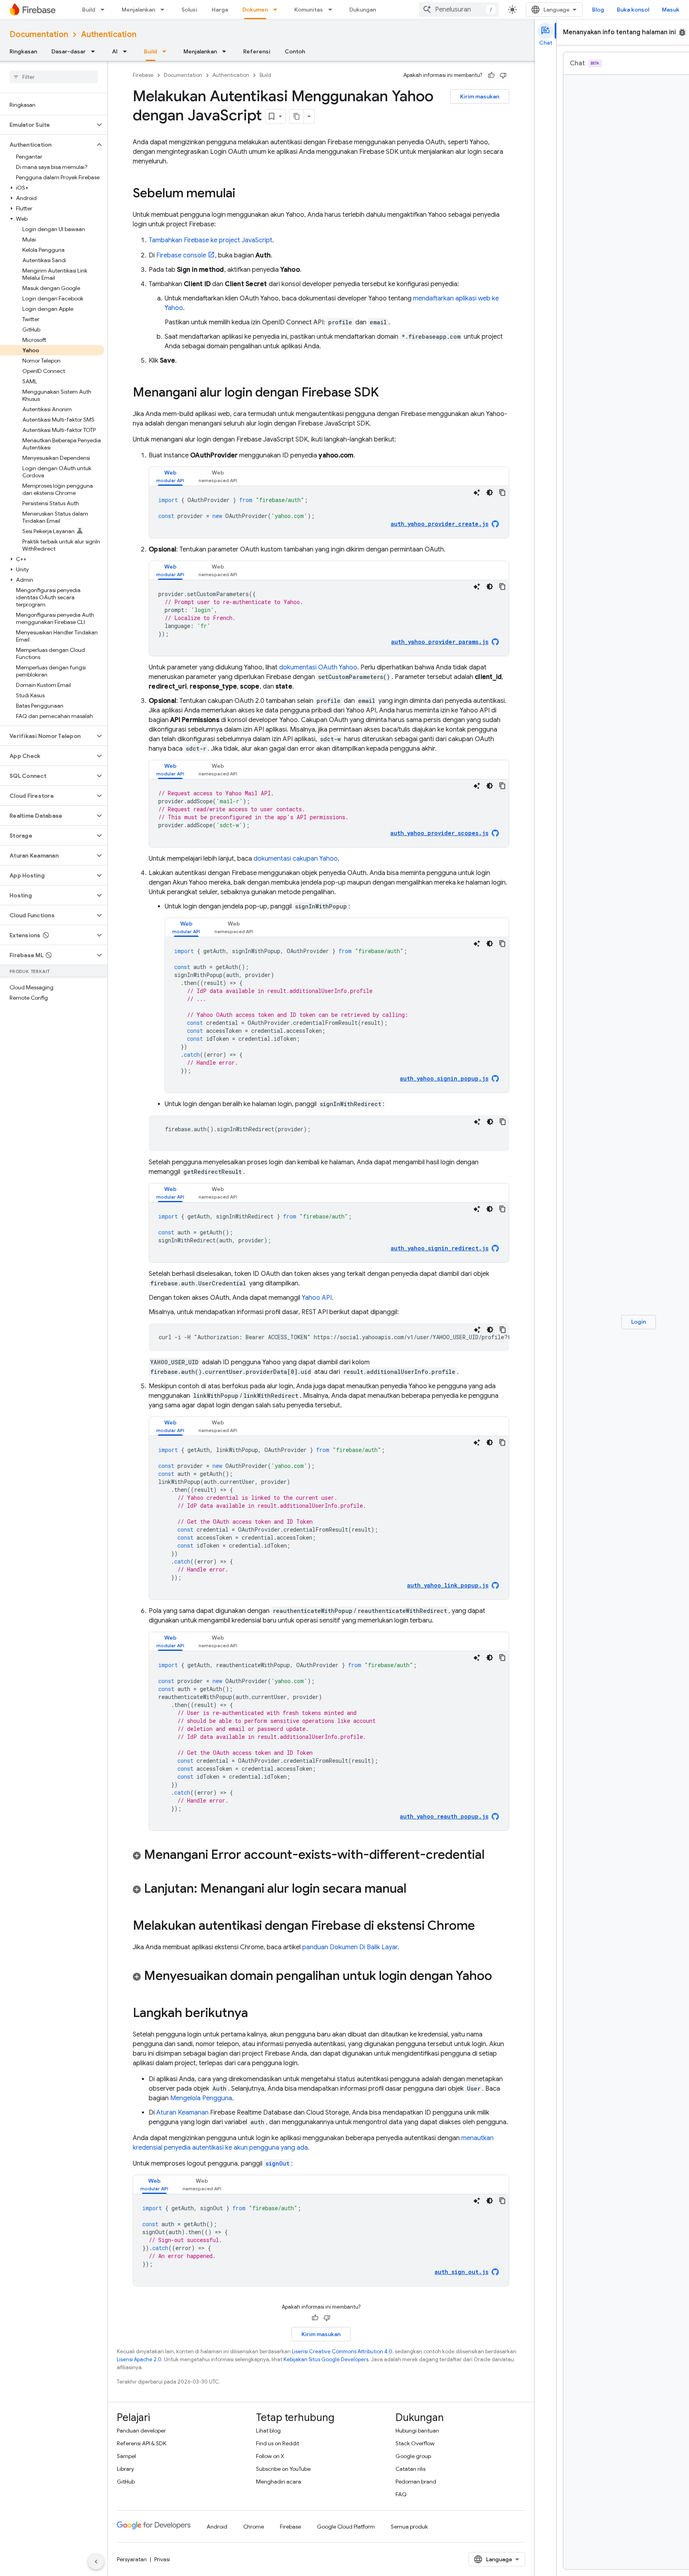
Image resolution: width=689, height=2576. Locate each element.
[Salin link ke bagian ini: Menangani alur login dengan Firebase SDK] (387, 393)
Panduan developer (141, 2431)
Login (639, 1322)
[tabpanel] (329, 512)
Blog (598, 10)
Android (217, 2527)
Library (125, 2469)
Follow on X (270, 2456)
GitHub (126, 2482)
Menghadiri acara (279, 2482)
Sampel (126, 2456)
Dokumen (255, 10)
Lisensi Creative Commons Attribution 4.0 (342, 2351)
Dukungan (363, 10)
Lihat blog (268, 2431)
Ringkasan (23, 51)
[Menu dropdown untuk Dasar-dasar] (95, 51)
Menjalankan (138, 10)
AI (115, 51)
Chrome (254, 2527)
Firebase (143, 75)
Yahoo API (317, 1298)
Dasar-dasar (69, 51)
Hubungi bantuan (417, 2431)
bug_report (682, 32)
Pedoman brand (416, 2482)
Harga (220, 10)
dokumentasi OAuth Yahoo (318, 667)
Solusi (189, 10)
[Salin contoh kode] (502, 492)
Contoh (295, 51)
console (181, 255)
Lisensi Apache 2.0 (139, 2359)
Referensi (257, 51)
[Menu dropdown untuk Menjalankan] (165, 10)
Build (89, 10)
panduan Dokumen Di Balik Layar (350, 1947)
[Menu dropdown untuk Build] (105, 10)
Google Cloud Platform (346, 2527)
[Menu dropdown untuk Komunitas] (333, 10)
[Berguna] (491, 75)
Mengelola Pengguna (201, 2098)
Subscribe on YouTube (283, 2469)
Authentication (109, 34)
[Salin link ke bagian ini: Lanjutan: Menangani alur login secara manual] (414, 1889)
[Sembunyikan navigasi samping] (96, 2562)
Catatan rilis (410, 2469)
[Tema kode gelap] (490, 492)
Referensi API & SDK (142, 2443)
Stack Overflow (415, 2443)
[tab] (170, 476)
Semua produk (409, 2527)
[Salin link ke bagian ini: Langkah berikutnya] (256, 2014)
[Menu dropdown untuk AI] (127, 51)
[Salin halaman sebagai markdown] (297, 116)
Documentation (39, 34)
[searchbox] (54, 77)
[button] (47, 125)
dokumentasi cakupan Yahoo (296, 859)
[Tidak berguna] (503, 75)
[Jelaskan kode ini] (477, 492)
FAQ (401, 2494)
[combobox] (459, 10)
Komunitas (309, 10)
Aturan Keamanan (182, 2113)
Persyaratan (132, 2559)
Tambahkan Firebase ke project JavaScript (211, 240)
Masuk (671, 10)
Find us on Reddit (278, 2443)
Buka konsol (633, 10)
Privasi (162, 2559)
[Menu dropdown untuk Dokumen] (278, 10)
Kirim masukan (480, 96)
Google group (413, 2456)
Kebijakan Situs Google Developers (326, 2359)
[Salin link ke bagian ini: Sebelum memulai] (243, 194)
